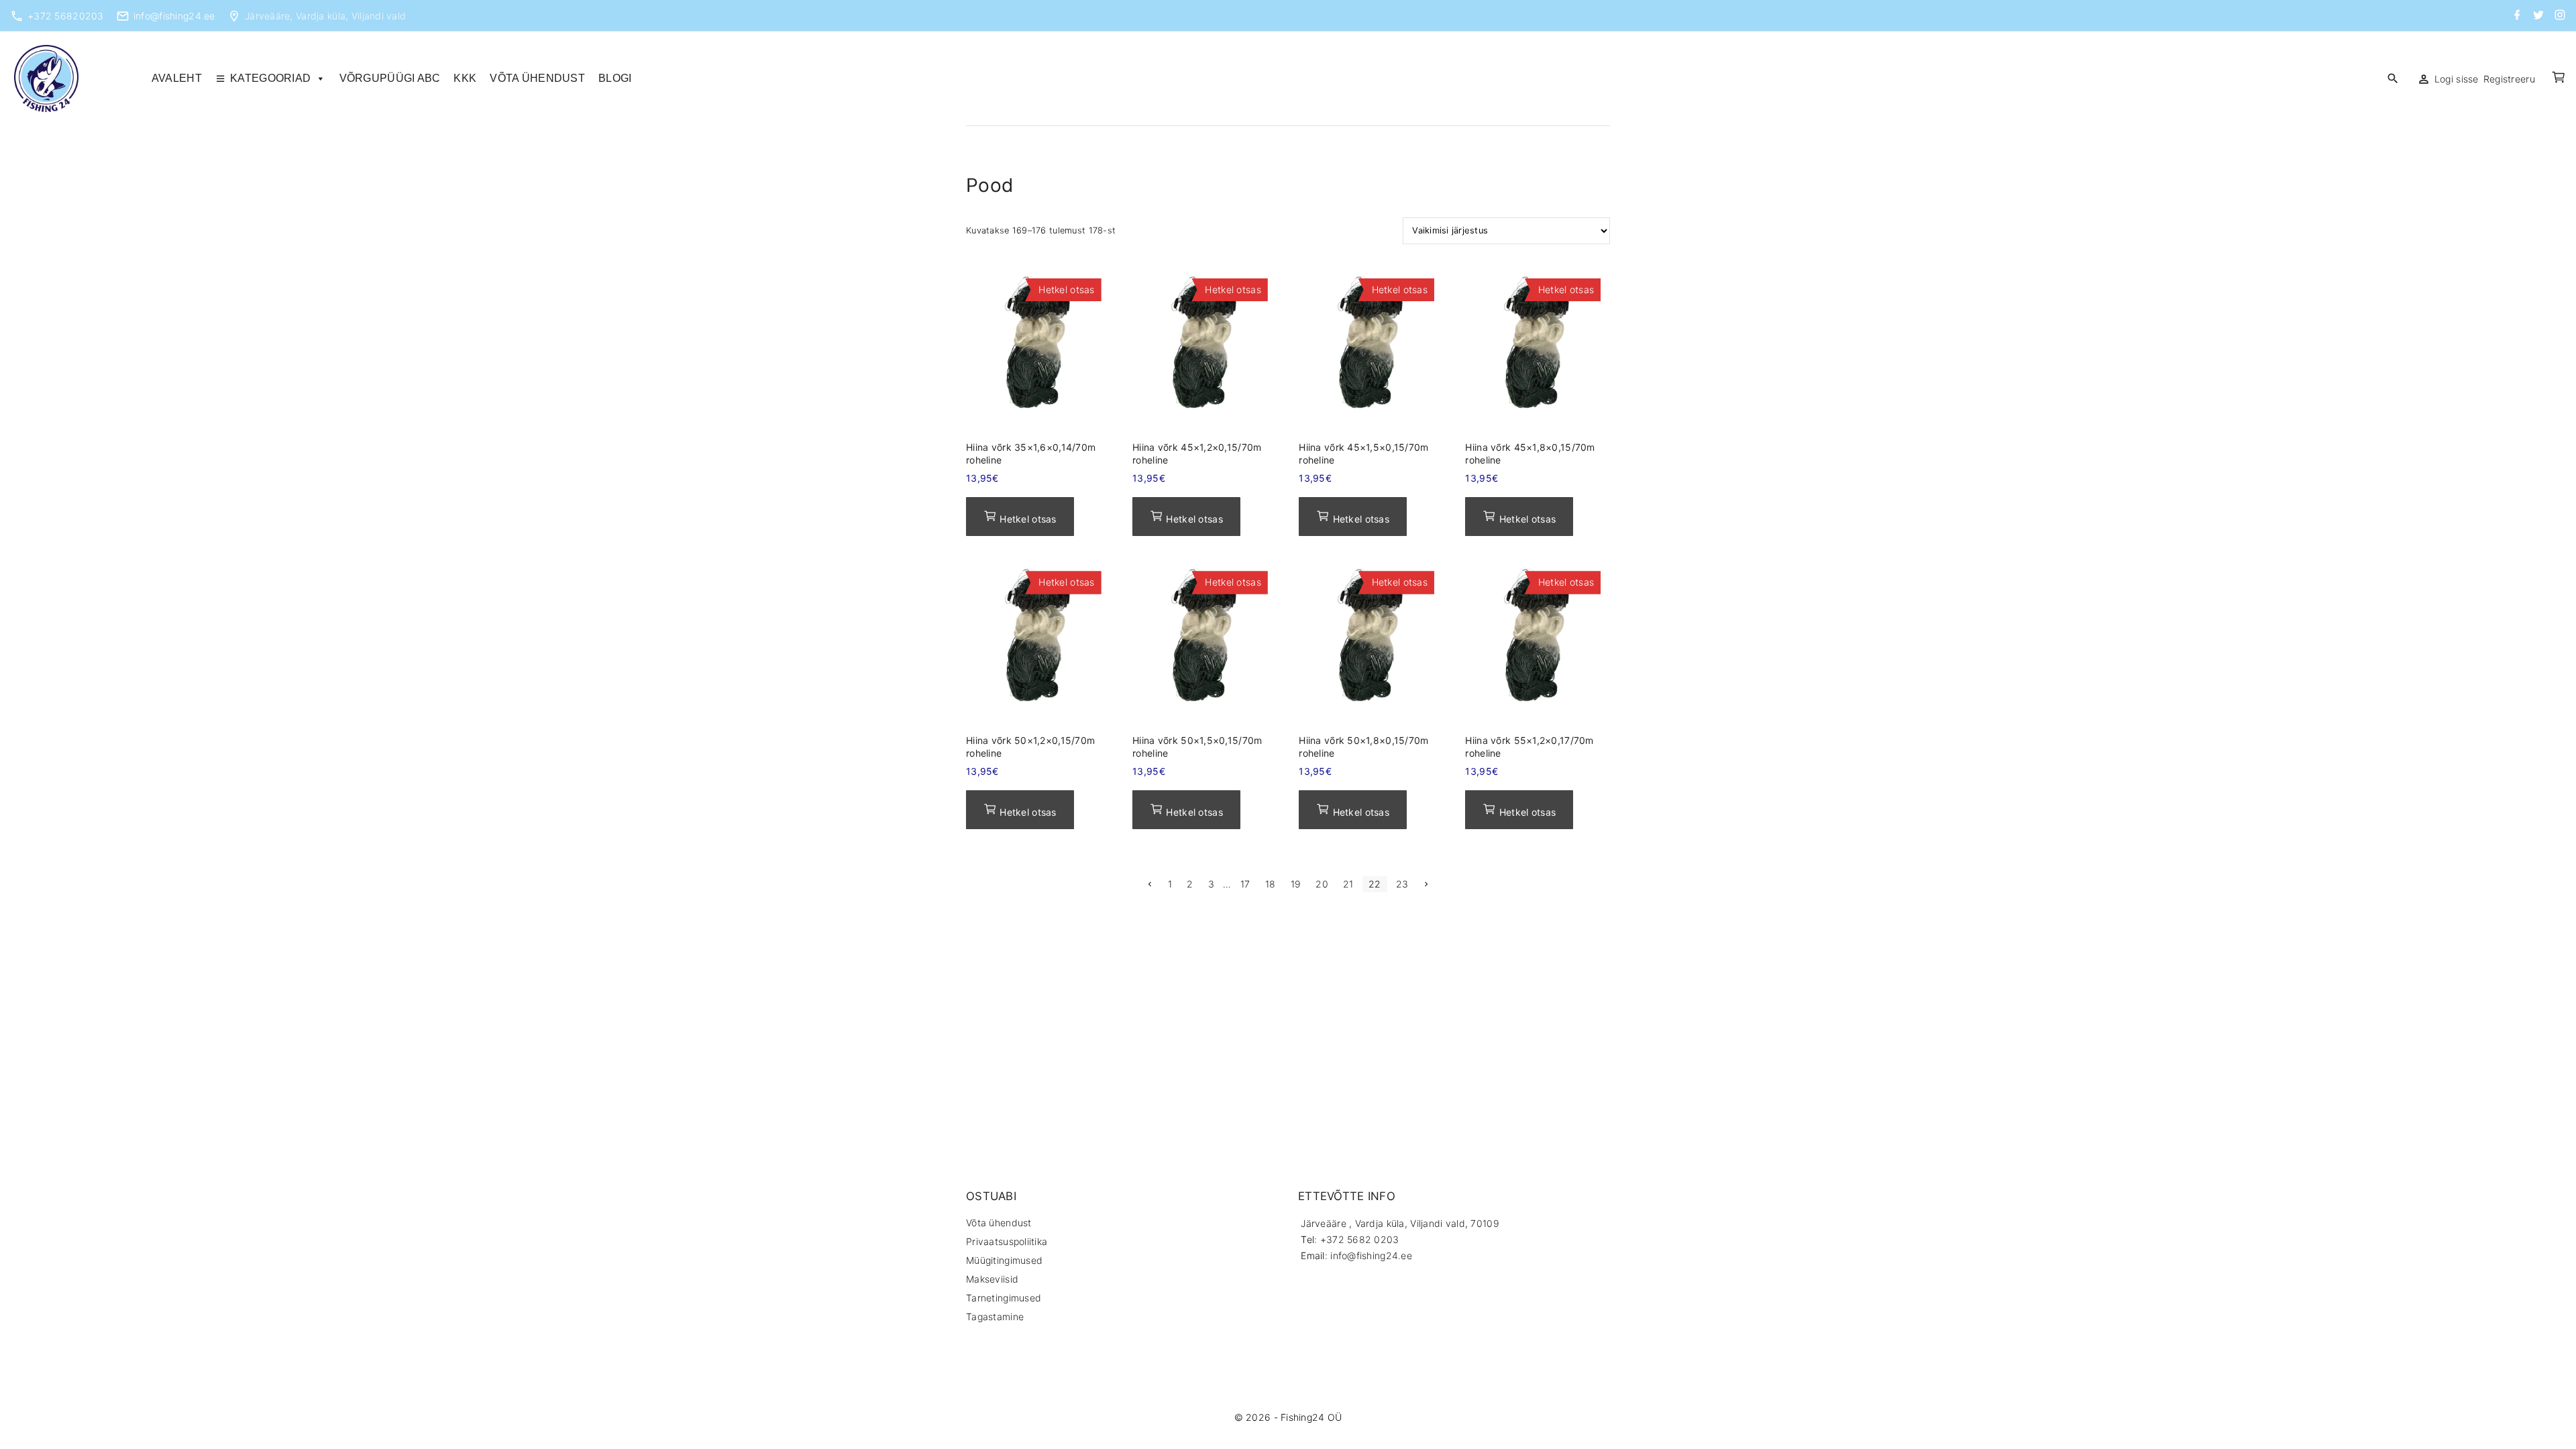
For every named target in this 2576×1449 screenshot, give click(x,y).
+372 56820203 (66, 16)
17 (1245, 884)
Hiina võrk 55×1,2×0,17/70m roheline (1529, 747)
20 (1322, 884)
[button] (2560, 79)
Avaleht (177, 78)
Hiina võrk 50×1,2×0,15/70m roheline (1030, 747)
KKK (465, 78)
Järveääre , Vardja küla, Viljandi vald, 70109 (1400, 1223)
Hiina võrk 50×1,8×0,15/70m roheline (1363, 747)
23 (1402, 884)
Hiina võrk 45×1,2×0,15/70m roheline (1197, 453)
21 (1348, 884)
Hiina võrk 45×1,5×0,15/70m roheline (1363, 453)
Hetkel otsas (1027, 519)
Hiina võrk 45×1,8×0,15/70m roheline (1530, 453)
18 (1271, 884)
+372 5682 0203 (1360, 1239)
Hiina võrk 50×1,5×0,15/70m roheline (1197, 747)
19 (1296, 884)
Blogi (615, 78)
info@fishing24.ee (174, 16)
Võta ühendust (537, 78)
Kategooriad (270, 78)
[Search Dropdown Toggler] (2393, 78)
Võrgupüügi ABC (390, 78)
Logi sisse (2457, 79)
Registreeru (2509, 79)
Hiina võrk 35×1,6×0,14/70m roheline (1031, 453)
